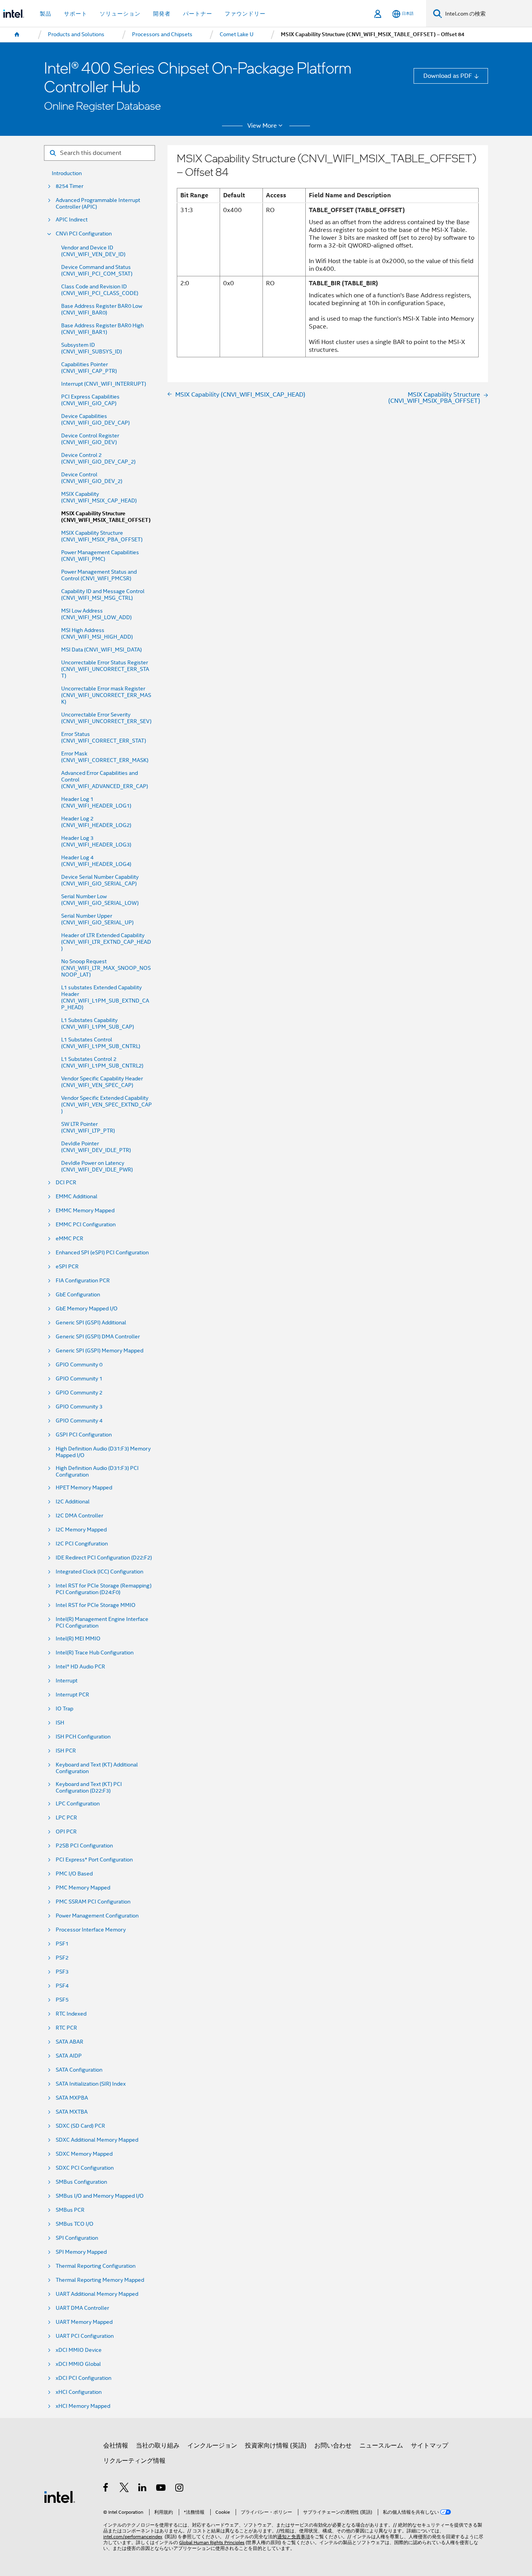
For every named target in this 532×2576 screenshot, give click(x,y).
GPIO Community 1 (79, 1379)
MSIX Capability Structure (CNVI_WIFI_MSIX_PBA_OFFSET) (102, 536)
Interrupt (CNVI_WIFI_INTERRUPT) (104, 384)
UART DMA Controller (82, 2308)
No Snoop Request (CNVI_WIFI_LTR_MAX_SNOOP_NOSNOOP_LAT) (106, 968)
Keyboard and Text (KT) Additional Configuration (97, 1768)
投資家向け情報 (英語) (276, 2445)
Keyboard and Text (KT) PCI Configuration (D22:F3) (89, 1788)
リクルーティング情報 (134, 2461)
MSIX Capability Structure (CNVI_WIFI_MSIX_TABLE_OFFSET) (106, 517)
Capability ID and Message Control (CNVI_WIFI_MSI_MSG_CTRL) (103, 595)
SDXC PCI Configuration (85, 2168)
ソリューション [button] (120, 14)
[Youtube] (161, 2489)
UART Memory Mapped (84, 2322)
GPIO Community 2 (79, 1393)
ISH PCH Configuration (83, 1737)
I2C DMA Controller (79, 1516)
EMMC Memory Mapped (85, 1211)
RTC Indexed (71, 2014)
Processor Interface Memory (91, 1930)
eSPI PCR (67, 1267)
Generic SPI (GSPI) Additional (91, 1323)
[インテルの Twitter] (124, 2489)
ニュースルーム (381, 2445)
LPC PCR (66, 1818)
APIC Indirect (72, 220)
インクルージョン (212, 2445)
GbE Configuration (78, 1295)
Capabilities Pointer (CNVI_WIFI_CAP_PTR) (89, 368)
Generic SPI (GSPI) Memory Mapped (100, 1351)
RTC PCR (66, 2028)
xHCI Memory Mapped (83, 2406)
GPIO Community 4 (79, 1421)
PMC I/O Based (74, 1874)
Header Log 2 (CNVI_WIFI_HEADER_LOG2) (96, 822)
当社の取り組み (158, 2445)
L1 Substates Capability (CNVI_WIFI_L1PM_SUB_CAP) (98, 1024)
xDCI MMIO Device (79, 2350)
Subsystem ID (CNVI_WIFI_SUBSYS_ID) (92, 348)
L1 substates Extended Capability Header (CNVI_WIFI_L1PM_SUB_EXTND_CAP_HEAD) (105, 997)
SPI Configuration (77, 2238)
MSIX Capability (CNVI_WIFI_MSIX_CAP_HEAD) (99, 497)
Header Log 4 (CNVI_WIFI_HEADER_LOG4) (96, 861)
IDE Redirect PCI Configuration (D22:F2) (104, 1558)
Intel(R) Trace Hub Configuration (95, 1653)
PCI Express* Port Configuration (94, 1860)
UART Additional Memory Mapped (97, 2294)
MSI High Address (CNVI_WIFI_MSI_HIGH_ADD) (97, 634)
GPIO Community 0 (79, 1365)
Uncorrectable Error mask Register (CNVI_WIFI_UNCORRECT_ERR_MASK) (106, 695)
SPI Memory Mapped (81, 2252)
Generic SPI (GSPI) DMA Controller (98, 1337)
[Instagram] (180, 2489)
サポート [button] (76, 14)
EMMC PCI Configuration (86, 1225)
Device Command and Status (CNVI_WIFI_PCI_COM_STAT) (97, 270)
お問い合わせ (333, 2445)
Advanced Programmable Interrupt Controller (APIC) (98, 204)
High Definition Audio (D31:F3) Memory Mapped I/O (103, 1452)
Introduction (67, 173)
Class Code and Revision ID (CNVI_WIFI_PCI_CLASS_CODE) (100, 290)
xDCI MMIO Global (78, 2364)
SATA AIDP (69, 2056)
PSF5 (62, 2000)
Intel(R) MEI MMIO (78, 1639)
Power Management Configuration (97, 1916)
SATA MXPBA (72, 2098)
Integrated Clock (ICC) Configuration (100, 1572)
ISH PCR (66, 1751)
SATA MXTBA (72, 2112)
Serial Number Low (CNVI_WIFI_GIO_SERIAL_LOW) (100, 900)
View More (262, 126)
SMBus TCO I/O (75, 2224)
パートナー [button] (198, 14)
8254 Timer (70, 186)
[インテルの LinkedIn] (143, 2489)
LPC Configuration (78, 1804)
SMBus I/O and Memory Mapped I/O (100, 2196)
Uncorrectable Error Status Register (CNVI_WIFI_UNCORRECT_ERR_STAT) (105, 669)
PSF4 (62, 1986)
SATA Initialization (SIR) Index (91, 2084)
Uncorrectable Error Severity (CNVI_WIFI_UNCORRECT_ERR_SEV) (106, 718)
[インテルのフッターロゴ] (60, 2496)
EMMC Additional (77, 1197)
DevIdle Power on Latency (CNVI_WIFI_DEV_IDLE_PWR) (97, 1166)
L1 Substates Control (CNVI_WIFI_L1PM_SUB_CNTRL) (101, 1043)
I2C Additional (73, 1502)
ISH (60, 1723)
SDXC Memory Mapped (84, 2154)
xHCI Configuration (79, 2392)
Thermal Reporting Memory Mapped (100, 2280)
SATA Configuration (79, 2070)
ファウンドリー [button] (245, 14)
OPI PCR (66, 1832)
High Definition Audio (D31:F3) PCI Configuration (97, 1471)
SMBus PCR (70, 2210)
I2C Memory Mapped (81, 1530)
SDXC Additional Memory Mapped (97, 2140)
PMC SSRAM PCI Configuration (93, 1902)
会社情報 (116, 2445)
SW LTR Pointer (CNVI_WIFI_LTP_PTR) (88, 1127)
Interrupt (67, 1681)
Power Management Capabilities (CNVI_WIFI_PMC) (100, 556)
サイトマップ (430, 2445)
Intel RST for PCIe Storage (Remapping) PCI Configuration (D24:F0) (104, 1589)
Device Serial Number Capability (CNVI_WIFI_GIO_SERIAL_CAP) (100, 880)
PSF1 (62, 1944)
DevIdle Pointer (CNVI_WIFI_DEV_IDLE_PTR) (96, 1147)
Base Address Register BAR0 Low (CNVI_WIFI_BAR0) (102, 309)
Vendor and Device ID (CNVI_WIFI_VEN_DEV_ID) (93, 251)
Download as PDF (448, 76)
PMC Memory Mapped (83, 1888)
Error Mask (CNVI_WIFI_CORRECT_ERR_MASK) (105, 757)
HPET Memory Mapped (84, 1488)
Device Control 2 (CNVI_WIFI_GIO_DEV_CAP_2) (98, 458)
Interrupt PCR (72, 1695)
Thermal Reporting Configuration (96, 2266)
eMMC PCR (70, 1239)
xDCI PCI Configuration (84, 2378)
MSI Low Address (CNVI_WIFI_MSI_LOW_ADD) (96, 614)
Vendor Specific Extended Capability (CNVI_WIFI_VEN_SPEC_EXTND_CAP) (107, 1105)
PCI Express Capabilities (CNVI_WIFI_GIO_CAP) (90, 400)
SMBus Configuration (81, 2182)
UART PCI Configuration (85, 2336)
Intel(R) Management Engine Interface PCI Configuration (102, 1623)
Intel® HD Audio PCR (80, 1667)
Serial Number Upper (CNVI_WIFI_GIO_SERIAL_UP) (97, 919)
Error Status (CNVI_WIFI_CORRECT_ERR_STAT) (104, 738)
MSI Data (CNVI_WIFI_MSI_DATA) (101, 650)
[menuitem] (17, 35)
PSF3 (62, 1972)
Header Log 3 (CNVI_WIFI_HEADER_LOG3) (96, 841)
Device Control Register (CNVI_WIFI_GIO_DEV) (90, 439)
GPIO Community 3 (79, 1407)
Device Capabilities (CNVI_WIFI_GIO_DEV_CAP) (95, 420)
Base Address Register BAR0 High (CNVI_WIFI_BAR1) (102, 329)
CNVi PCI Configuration (84, 234)
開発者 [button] (162, 14)
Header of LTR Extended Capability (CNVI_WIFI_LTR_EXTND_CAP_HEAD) (106, 942)
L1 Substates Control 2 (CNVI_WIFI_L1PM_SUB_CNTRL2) (102, 1062)
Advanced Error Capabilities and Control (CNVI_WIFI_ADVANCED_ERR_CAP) (105, 780)
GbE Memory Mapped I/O (87, 1309)
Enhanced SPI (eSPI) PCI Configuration (102, 1253)
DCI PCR (66, 1183)
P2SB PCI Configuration (84, 1846)
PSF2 (62, 1958)
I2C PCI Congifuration (82, 1544)
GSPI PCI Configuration (84, 1435)
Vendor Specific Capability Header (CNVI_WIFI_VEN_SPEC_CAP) (102, 1082)
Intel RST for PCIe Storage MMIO (96, 1605)
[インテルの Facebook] (106, 2489)
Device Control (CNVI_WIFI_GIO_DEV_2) (92, 478)
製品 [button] (46, 14)
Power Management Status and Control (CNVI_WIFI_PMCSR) (99, 575)
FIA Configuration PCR (83, 1281)
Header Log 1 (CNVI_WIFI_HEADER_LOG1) (96, 802)
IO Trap (64, 1709)
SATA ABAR (70, 2042)
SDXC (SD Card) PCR (80, 2126)
